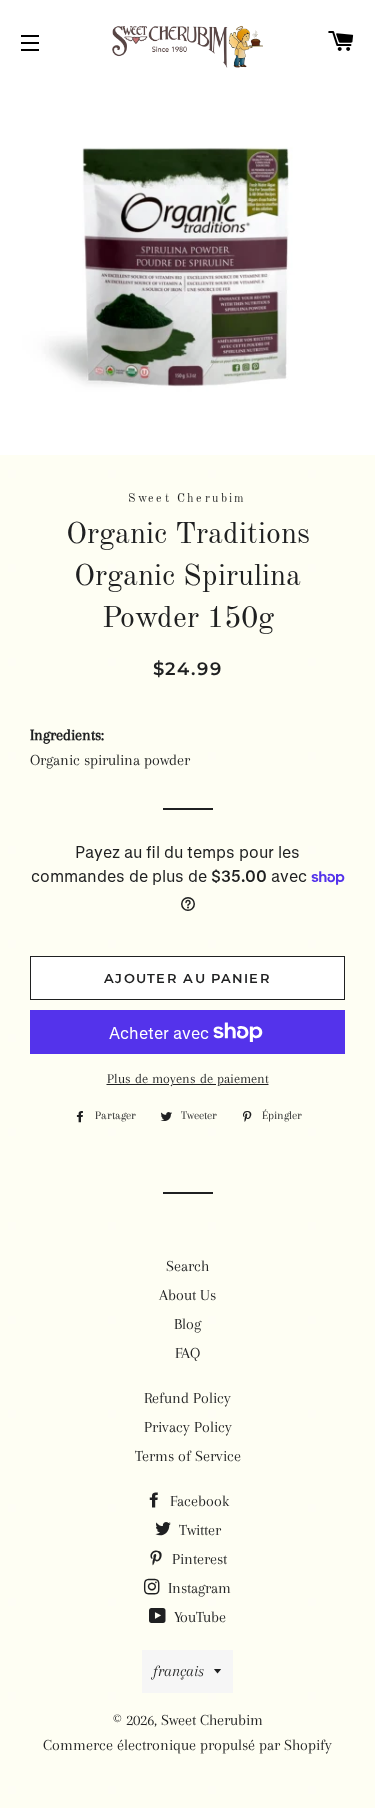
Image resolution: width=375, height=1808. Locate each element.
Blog (187, 1324)
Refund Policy (187, 1398)
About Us (187, 1295)
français (178, 1671)
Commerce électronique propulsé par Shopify (187, 1745)
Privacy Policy (188, 1427)
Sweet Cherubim (212, 1720)
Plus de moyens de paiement (188, 1078)
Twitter (198, 1530)
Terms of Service (188, 1456)
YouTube (198, 1617)
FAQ (187, 1353)
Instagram (197, 1588)
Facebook (197, 1501)
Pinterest (197, 1559)
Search (187, 1266)
